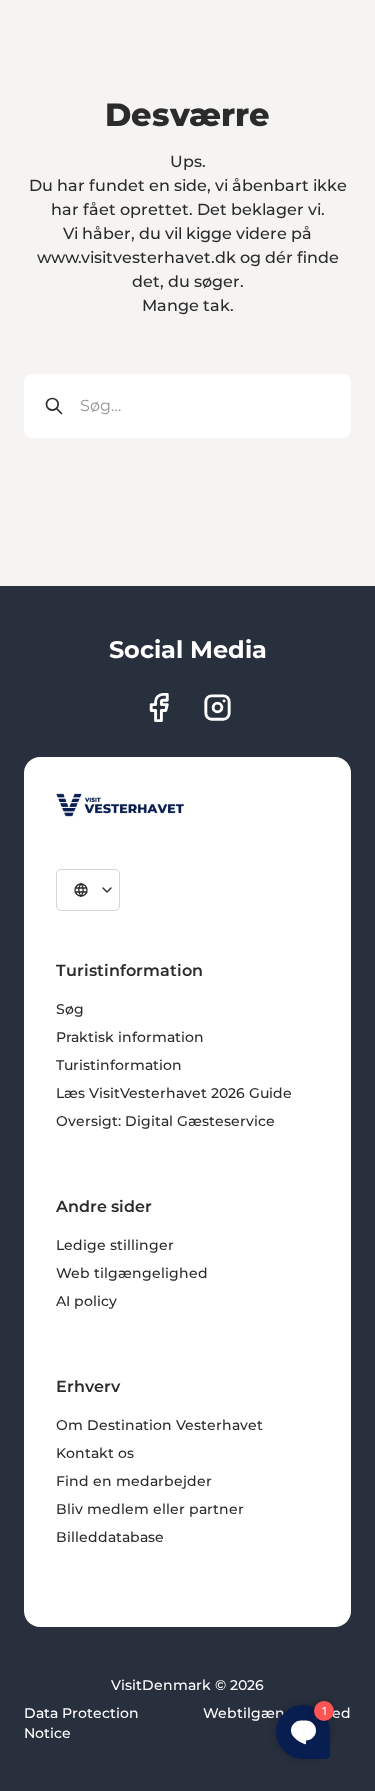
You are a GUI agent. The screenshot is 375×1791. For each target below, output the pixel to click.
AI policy (86, 1301)
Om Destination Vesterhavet (159, 1425)
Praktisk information (130, 1037)
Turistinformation (119, 1065)
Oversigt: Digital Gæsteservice (165, 1121)
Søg (70, 1009)
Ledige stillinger (115, 1245)
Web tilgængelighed (132, 1273)
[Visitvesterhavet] (120, 805)
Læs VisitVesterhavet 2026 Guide (174, 1093)
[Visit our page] (158, 707)
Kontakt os (95, 1453)
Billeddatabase (110, 1537)
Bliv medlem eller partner (150, 1509)
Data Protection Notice (81, 1723)
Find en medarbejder (134, 1481)
